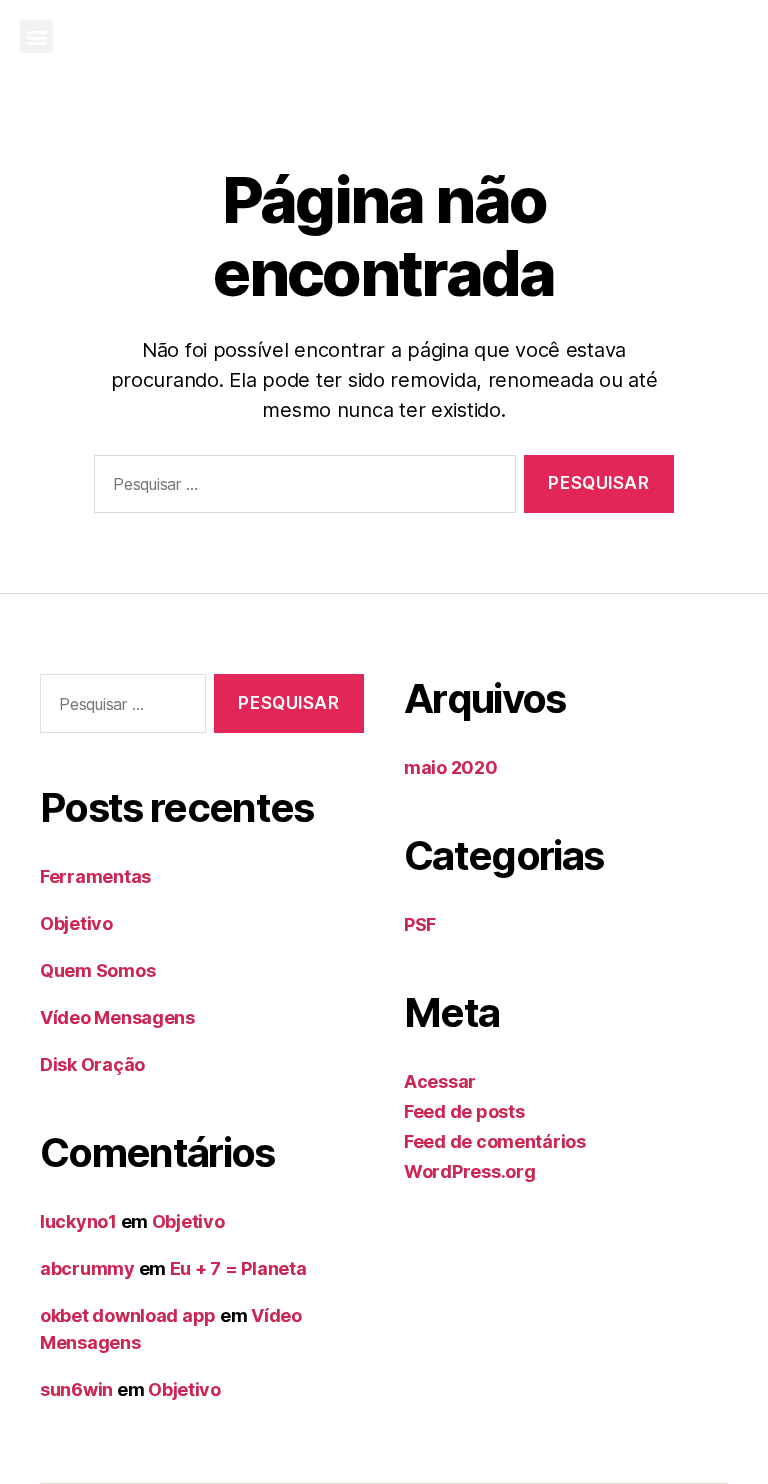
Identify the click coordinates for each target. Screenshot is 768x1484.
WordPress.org (470, 1171)
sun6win (76, 1389)
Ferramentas (95, 876)
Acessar (440, 1081)
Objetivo (76, 923)
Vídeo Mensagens (117, 1017)
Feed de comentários (495, 1141)
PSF (420, 924)
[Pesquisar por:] (301, 488)
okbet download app (128, 1315)
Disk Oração (92, 1064)
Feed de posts (464, 1111)
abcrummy (87, 1268)
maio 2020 (451, 767)
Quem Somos (97, 970)
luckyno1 (78, 1221)
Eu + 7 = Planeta (238, 1268)
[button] (36, 36)
